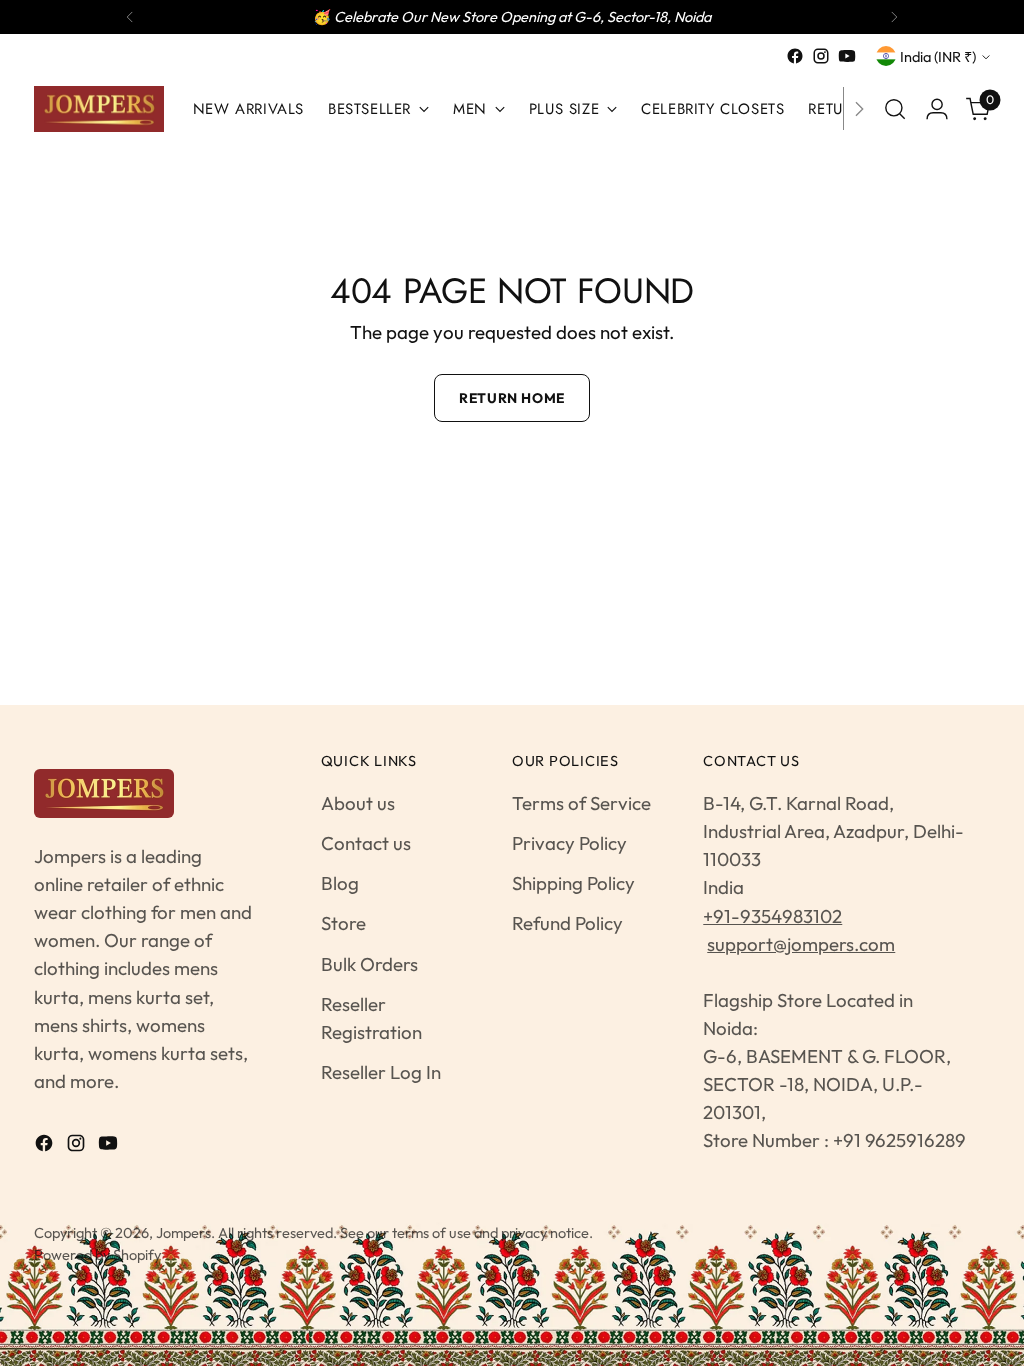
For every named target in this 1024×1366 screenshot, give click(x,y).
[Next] (894, 17)
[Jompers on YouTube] (847, 56)
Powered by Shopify (97, 1254)
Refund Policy (567, 923)
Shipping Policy (573, 883)
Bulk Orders (369, 964)
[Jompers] (99, 109)
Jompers (183, 1232)
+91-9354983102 (772, 916)
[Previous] (130, 17)
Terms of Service (581, 803)
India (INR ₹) (938, 56)
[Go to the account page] (937, 109)
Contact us (366, 843)
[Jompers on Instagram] (821, 56)
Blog (340, 883)
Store (343, 923)
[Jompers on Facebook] (795, 56)
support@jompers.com (801, 944)
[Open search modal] (895, 109)
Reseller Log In (381, 1072)
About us (358, 803)
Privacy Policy (569, 843)
